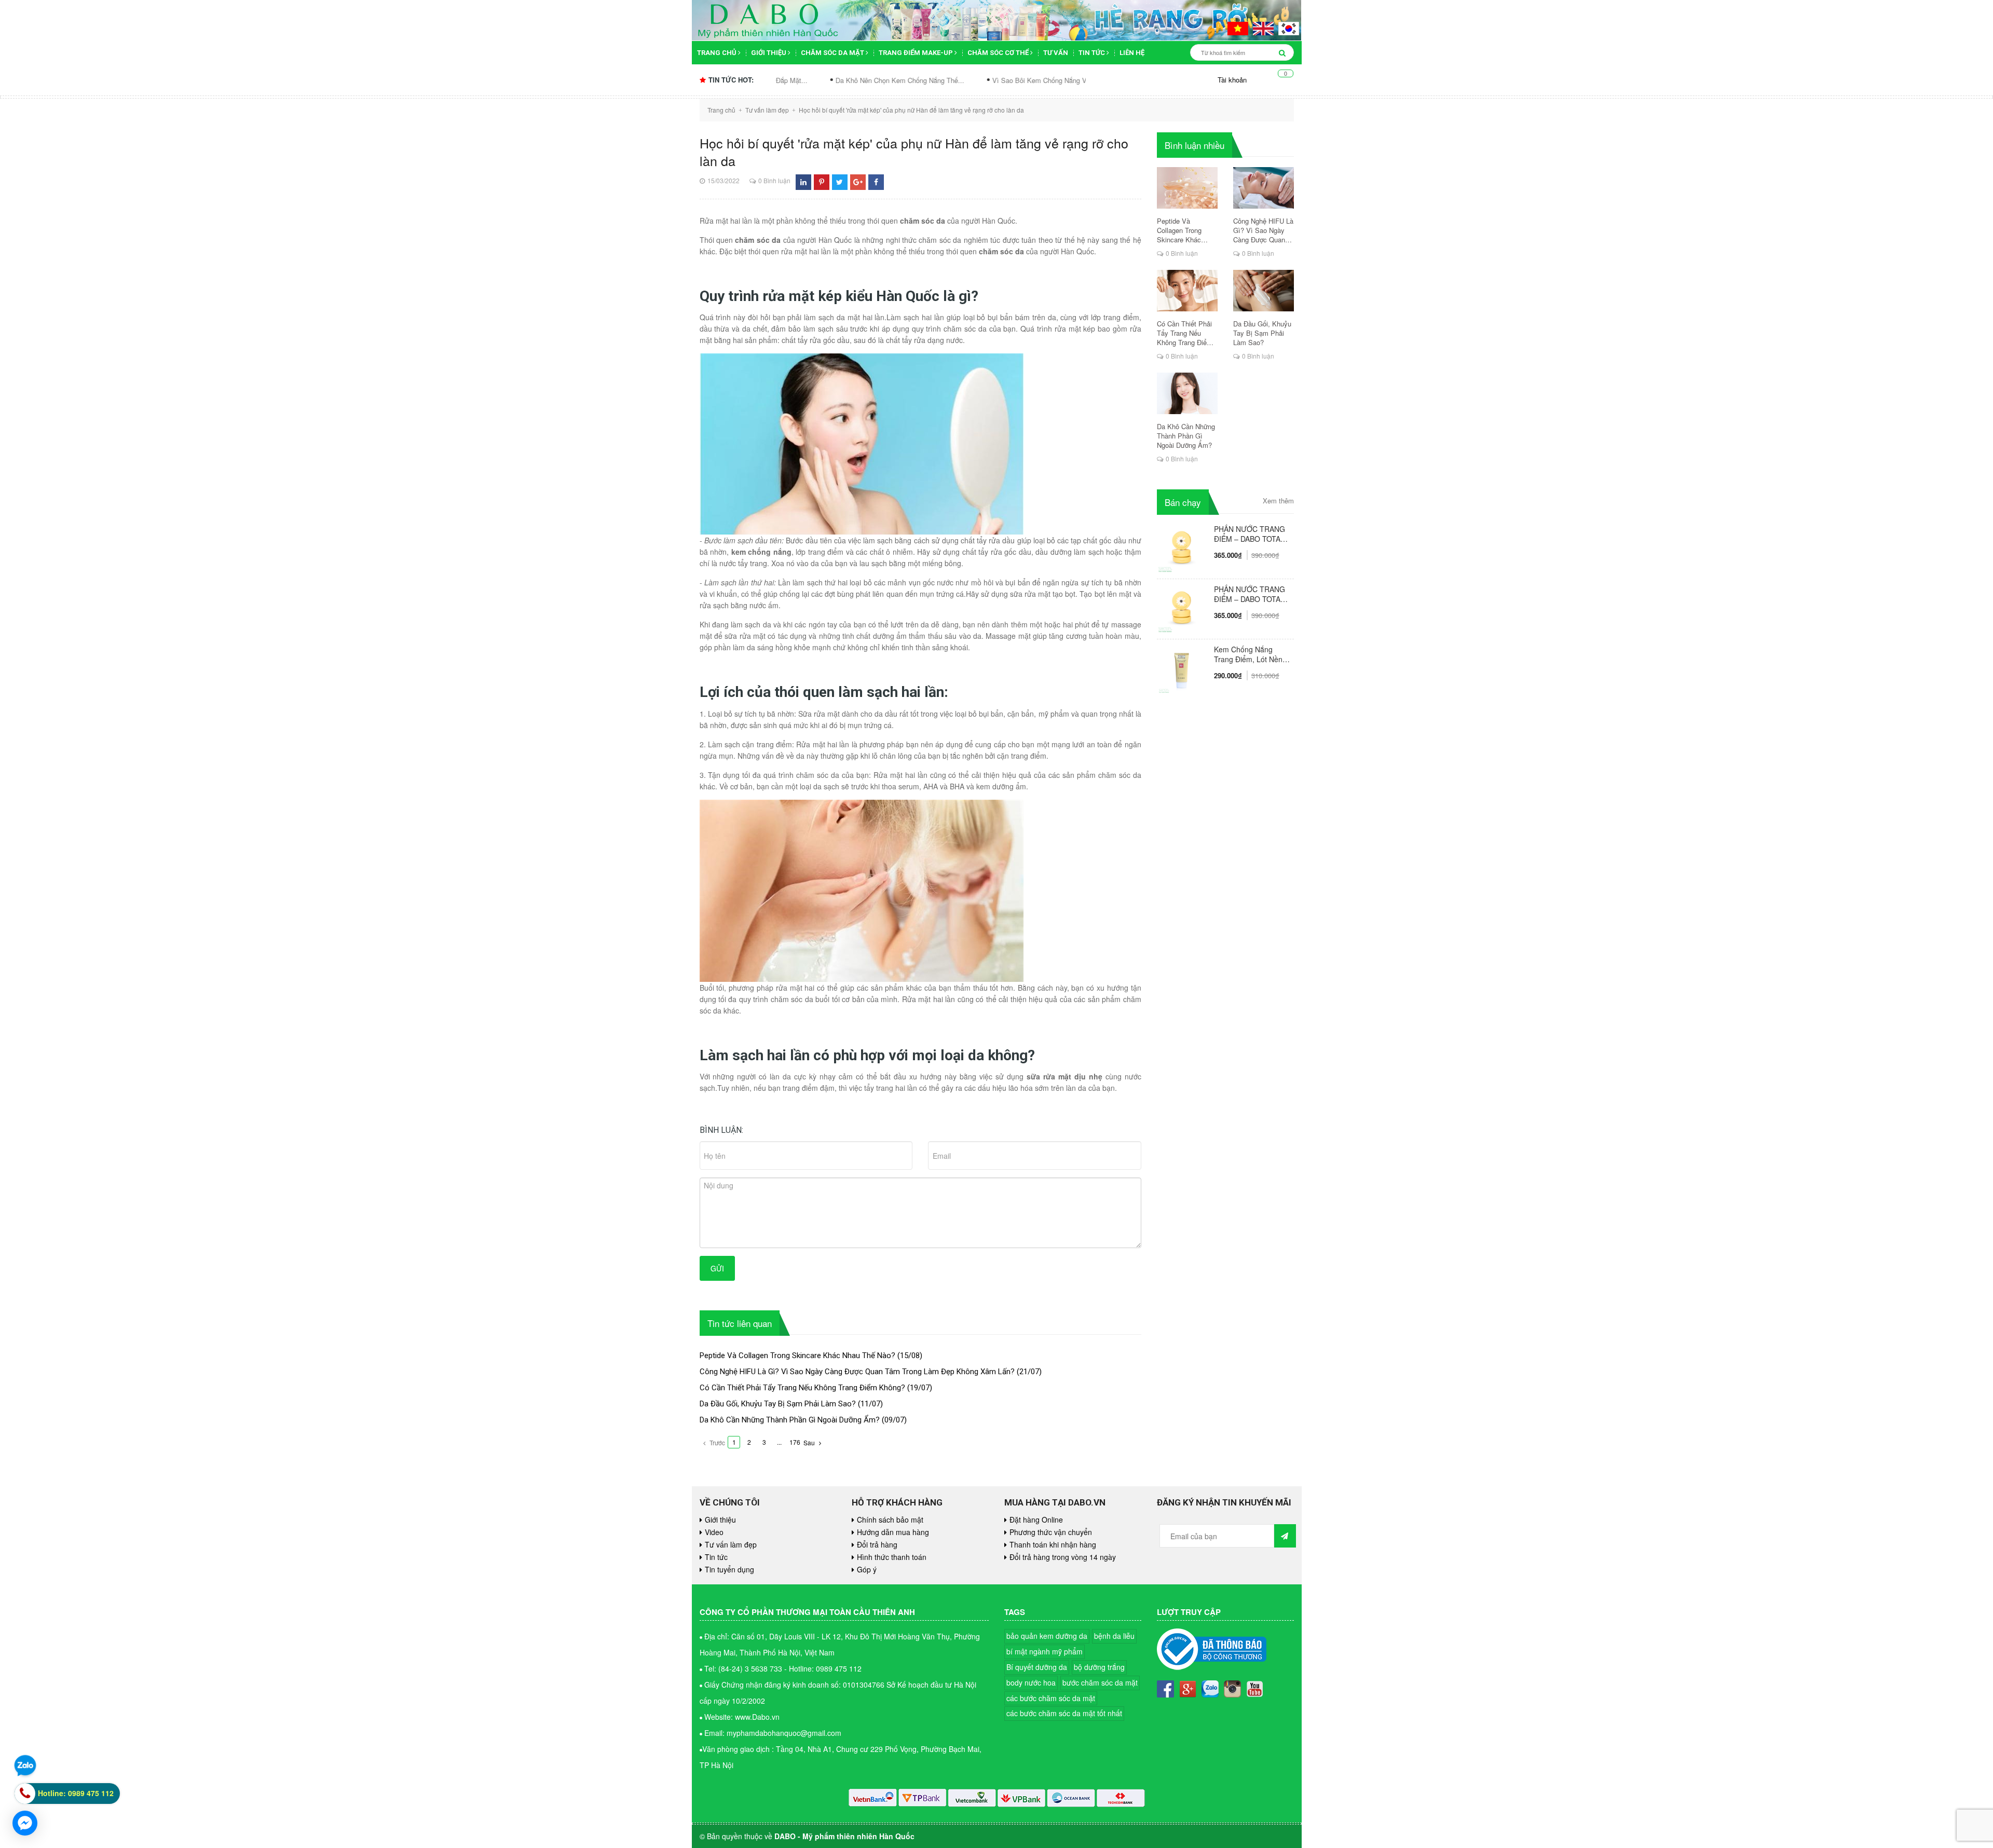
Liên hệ (1132, 53)
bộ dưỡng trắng (1099, 1667)
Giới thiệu (769, 53)
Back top (1941, 1472)
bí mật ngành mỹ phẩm (1045, 1651)
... (779, 1442)
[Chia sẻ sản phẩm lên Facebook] (876, 182)
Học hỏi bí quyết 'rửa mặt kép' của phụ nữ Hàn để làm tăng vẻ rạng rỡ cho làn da (914, 152)
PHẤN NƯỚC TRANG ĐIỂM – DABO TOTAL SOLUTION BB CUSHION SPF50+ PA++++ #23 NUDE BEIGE (1250, 534)
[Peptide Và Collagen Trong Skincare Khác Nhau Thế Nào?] (1187, 188)
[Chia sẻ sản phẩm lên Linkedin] (803, 182)
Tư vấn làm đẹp (731, 1544)
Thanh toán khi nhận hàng (1053, 1544)
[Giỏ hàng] (1278, 80)
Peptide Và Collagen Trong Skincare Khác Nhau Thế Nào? (797, 1356)
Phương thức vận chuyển (1051, 1532)
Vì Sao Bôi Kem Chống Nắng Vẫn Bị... (912, 80)
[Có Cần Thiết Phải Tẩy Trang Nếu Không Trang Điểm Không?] (1187, 291)
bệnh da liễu (1114, 1636)
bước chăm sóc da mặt (1100, 1682)
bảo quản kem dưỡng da (1047, 1636)
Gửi (717, 1268)
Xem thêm (1278, 501)
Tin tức (1093, 53)
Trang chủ (718, 53)
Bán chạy (1183, 502)
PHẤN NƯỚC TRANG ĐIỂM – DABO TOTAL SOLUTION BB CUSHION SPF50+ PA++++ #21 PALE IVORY (1250, 594)
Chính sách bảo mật (890, 1520)
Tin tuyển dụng (729, 1569)
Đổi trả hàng (877, 1544)
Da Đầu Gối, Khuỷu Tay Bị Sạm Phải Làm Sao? (778, 1404)
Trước (716, 1442)
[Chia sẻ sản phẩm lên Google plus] (858, 182)
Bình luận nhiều (1195, 145)
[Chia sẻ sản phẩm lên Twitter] (839, 182)
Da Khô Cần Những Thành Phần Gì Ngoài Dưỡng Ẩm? (790, 1420)
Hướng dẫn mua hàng (893, 1532)
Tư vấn (1056, 53)
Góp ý (867, 1569)
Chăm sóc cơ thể (999, 53)
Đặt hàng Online (1036, 1520)
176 (795, 1442)
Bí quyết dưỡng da (1037, 1667)
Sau (810, 1442)
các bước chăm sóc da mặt (1051, 1698)
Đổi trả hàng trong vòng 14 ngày (1063, 1557)
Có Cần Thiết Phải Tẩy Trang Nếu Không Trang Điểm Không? (802, 1388)
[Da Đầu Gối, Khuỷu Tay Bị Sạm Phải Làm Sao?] (1264, 291)
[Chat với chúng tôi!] (25, 1823)
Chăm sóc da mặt (833, 53)
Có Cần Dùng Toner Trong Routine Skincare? (1065, 80)
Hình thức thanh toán (892, 1557)
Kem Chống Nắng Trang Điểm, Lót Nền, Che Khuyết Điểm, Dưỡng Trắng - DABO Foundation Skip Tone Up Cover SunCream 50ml (1250, 654)
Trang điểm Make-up (917, 53)
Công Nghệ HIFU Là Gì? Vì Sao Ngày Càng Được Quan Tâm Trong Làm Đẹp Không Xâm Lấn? (857, 1372)
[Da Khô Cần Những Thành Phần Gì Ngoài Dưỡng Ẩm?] (1187, 393)
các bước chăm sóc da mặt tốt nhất (1064, 1713)
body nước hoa (1031, 1682)
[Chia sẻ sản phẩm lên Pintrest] (822, 182)
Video (714, 1532)
